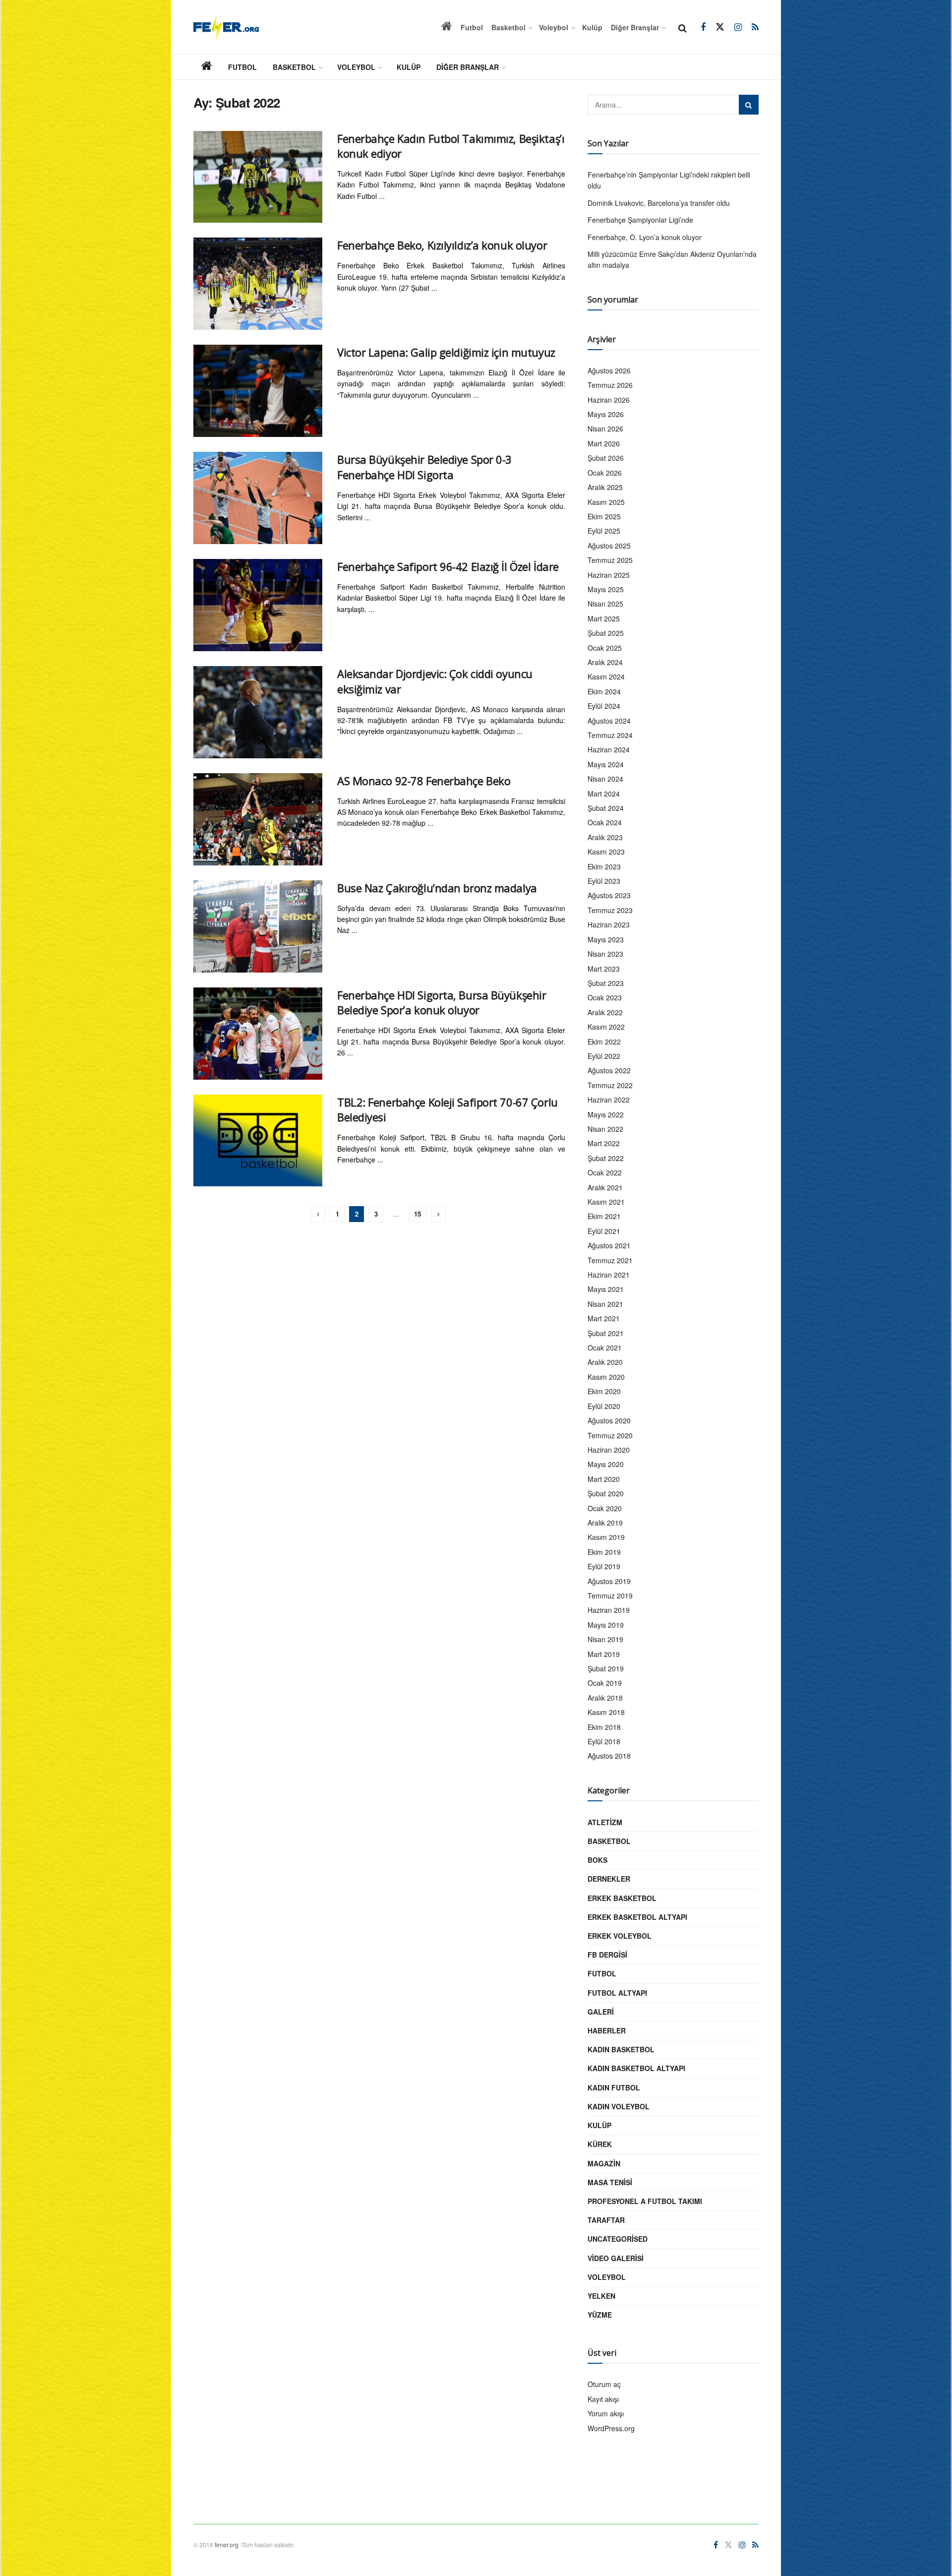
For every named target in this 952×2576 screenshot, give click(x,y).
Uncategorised (618, 2239)
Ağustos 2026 (609, 370)
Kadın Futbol (614, 2087)
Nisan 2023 (605, 954)
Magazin (604, 2163)
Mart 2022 (604, 1143)
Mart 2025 (604, 618)
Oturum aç (604, 2384)
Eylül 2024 (604, 706)
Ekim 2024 (604, 691)
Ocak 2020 (605, 1508)
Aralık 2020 (605, 1362)
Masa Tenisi (610, 2182)
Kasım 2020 (606, 1377)
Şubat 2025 (606, 633)
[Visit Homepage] (226, 27)
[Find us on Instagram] (738, 27)
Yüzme (600, 2315)
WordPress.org (611, 2428)
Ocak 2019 (605, 1683)
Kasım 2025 (606, 502)
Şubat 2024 (606, 808)
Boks (597, 1860)
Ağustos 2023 (609, 895)
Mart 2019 (604, 1654)
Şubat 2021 (606, 1333)
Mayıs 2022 (606, 1114)
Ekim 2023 (604, 866)
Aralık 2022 (605, 1012)
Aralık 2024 (605, 662)
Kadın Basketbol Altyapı (636, 2068)
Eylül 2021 (604, 1231)
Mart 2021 (604, 1318)
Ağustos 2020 (609, 1420)
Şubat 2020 (606, 1493)
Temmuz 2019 (610, 1595)
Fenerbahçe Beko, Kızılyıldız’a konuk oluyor (442, 245)
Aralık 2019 (605, 1523)
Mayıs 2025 (606, 589)
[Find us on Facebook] (703, 27)
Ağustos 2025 (609, 546)
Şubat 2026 (606, 458)
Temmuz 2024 (610, 735)
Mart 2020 (604, 1479)
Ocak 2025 (605, 648)
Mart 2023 (604, 969)
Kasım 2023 (606, 852)
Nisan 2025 (605, 604)
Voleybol (554, 27)
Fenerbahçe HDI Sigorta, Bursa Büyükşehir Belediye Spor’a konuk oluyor (442, 1003)
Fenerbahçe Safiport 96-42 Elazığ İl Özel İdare (448, 566)
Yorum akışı (606, 2413)
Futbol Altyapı (617, 1993)
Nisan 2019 (605, 1639)
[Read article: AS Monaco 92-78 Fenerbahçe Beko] (258, 819)
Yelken (601, 2296)
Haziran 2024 (609, 749)
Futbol (472, 27)
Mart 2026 (604, 443)
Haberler (607, 2030)
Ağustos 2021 (609, 1245)
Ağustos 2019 (609, 1581)
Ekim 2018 (604, 1727)
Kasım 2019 (606, 1537)
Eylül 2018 (604, 1741)
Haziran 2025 (609, 575)
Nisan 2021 (605, 1304)
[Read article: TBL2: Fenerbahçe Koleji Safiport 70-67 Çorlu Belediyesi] (258, 1141)
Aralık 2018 (605, 1698)
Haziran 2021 (609, 1275)
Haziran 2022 (609, 1100)
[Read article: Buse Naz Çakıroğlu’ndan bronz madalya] (258, 926)
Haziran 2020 (609, 1450)
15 (417, 1214)
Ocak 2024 (605, 822)
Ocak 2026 (605, 473)
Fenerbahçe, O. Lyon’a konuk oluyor (645, 237)
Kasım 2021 (606, 1202)
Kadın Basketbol (621, 2049)
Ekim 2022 (604, 1042)
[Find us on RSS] (755, 27)
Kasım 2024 (606, 676)
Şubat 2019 (606, 1668)
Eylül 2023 (604, 881)
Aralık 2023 (605, 837)
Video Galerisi (616, 2258)
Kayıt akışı (603, 2399)
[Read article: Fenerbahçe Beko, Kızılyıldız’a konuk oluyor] (258, 284)
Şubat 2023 (606, 983)
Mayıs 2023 (606, 939)
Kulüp (592, 27)
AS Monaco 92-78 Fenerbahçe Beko (424, 781)
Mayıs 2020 (606, 1464)
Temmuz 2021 (610, 1260)
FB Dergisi (607, 1955)
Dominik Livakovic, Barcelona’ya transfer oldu (659, 203)
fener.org (227, 2545)
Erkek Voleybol (620, 1936)
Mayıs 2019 (606, 1625)
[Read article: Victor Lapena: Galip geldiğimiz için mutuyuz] (258, 391)
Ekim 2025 (604, 516)
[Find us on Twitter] (720, 27)
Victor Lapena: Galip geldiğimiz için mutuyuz (446, 352)
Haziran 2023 (609, 924)
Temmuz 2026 (610, 385)
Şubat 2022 (606, 1158)
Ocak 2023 (605, 997)
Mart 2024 (604, 794)
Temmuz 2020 (610, 1435)
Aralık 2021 (605, 1187)
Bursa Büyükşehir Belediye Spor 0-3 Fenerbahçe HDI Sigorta (424, 467)
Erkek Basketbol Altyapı (637, 1917)
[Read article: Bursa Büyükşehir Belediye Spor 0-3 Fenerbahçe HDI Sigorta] (258, 498)
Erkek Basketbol (622, 1898)
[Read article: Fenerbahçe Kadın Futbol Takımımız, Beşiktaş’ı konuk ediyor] (258, 177)
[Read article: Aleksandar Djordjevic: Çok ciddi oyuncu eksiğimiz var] (258, 712)
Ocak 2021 (605, 1348)
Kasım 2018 (606, 1712)
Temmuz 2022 (610, 1085)
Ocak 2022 (605, 1172)
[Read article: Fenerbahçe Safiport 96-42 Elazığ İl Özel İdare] (258, 605)
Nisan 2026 (605, 429)
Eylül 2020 (604, 1406)
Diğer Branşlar (635, 27)
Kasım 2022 (606, 1027)
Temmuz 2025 (610, 560)
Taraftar (606, 2220)
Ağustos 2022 (609, 1070)
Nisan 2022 (605, 1129)
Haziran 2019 (609, 1610)
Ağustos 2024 (609, 721)
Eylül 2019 (604, 1566)
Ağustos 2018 (609, 1756)
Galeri (601, 2012)
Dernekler (609, 1879)
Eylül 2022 (604, 1056)
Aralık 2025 (605, 487)
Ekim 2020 (604, 1391)
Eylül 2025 (604, 531)
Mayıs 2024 (606, 764)
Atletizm (605, 1822)
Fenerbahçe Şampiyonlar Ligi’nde (640, 220)
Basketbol (508, 27)
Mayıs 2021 (606, 1289)
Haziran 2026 (609, 400)
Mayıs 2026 (606, 414)
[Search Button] (683, 27)
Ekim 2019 (604, 1552)
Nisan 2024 (605, 779)
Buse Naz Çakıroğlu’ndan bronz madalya (437, 888)
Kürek (600, 2144)
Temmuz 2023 (610, 910)
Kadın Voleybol (619, 2106)
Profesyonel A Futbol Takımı (645, 2201)
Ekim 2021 (604, 1216)
